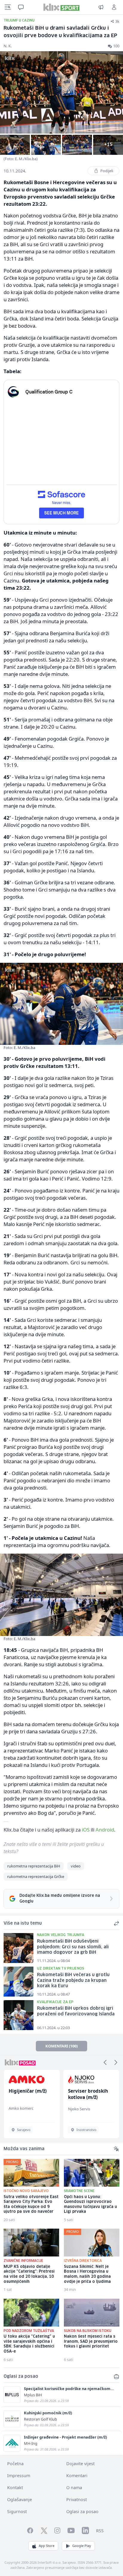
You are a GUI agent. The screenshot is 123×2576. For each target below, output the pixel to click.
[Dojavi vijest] (101, 7)
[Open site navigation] (8, 7)
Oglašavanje (20, 2499)
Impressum (19, 2476)
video (76, 1866)
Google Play (82, 2546)
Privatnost (77, 2499)
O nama (74, 2488)
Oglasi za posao (82, 2511)
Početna (15, 2464)
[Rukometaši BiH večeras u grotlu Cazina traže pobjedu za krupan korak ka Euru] (19, 1982)
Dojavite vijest (80, 2464)
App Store (47, 2546)
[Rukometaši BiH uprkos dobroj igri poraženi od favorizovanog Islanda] (19, 2015)
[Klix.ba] (61, 7)
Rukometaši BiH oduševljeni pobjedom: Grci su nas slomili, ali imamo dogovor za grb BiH (73, 1947)
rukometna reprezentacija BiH (34, 1866)
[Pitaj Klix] (21, 7)
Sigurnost (17, 2511)
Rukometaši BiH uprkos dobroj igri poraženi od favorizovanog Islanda (76, 2011)
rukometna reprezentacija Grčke (36, 1876)
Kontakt (15, 2488)
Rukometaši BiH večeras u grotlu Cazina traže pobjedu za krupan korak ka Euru (73, 1981)
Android (105, 1830)
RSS (100, 2531)
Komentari (77, 2476)
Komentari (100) (61, 2046)
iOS (86, 1830)
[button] (105, 2062)
